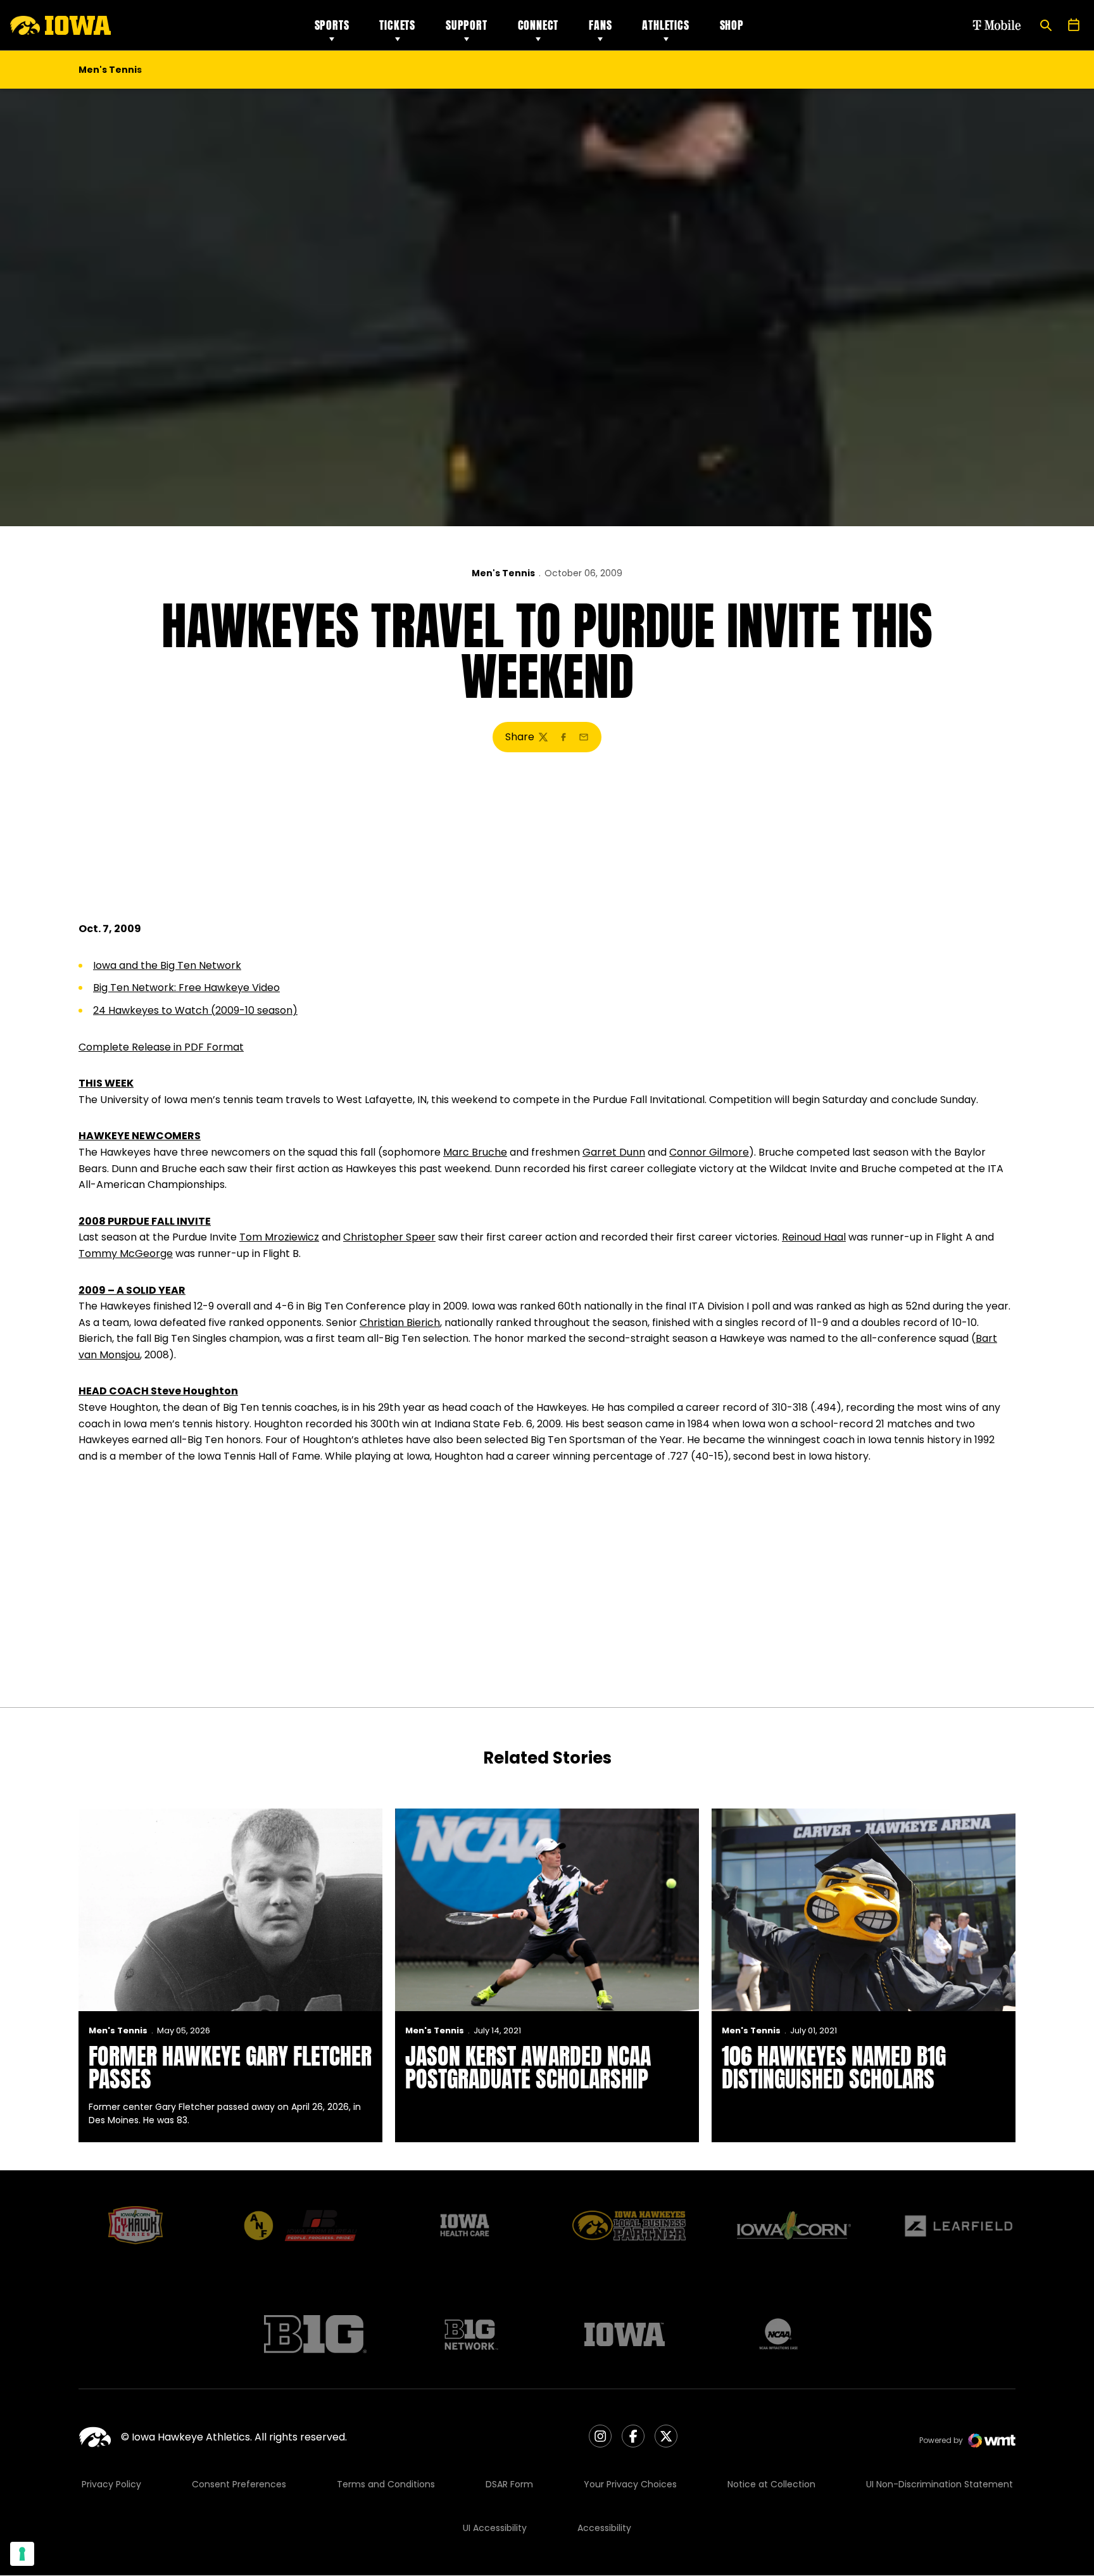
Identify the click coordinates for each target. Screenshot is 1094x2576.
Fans (600, 25)
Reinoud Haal (814, 1237)
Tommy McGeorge (126, 1253)
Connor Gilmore (709, 1152)
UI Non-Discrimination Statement (940, 2484)
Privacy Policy (111, 2484)
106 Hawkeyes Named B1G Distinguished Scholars (834, 2068)
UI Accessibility (495, 2528)
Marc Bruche (475, 1152)
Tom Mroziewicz (279, 1237)
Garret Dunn (614, 1152)
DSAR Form (509, 2484)
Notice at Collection (771, 2484)
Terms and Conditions (386, 2484)
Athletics (665, 25)
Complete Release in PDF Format (161, 1047)
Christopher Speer (389, 1237)
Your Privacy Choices (630, 2484)
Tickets (397, 25)
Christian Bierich (400, 1323)
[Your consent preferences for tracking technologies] (22, 2554)
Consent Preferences (239, 2484)
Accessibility (604, 2528)
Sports (332, 25)
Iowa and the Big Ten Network (167, 965)
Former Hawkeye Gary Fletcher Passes (230, 2068)
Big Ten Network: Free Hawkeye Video (186, 988)
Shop (732, 25)
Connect (538, 25)
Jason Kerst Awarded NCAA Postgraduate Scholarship (528, 2068)
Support (467, 25)
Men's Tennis (503, 573)
